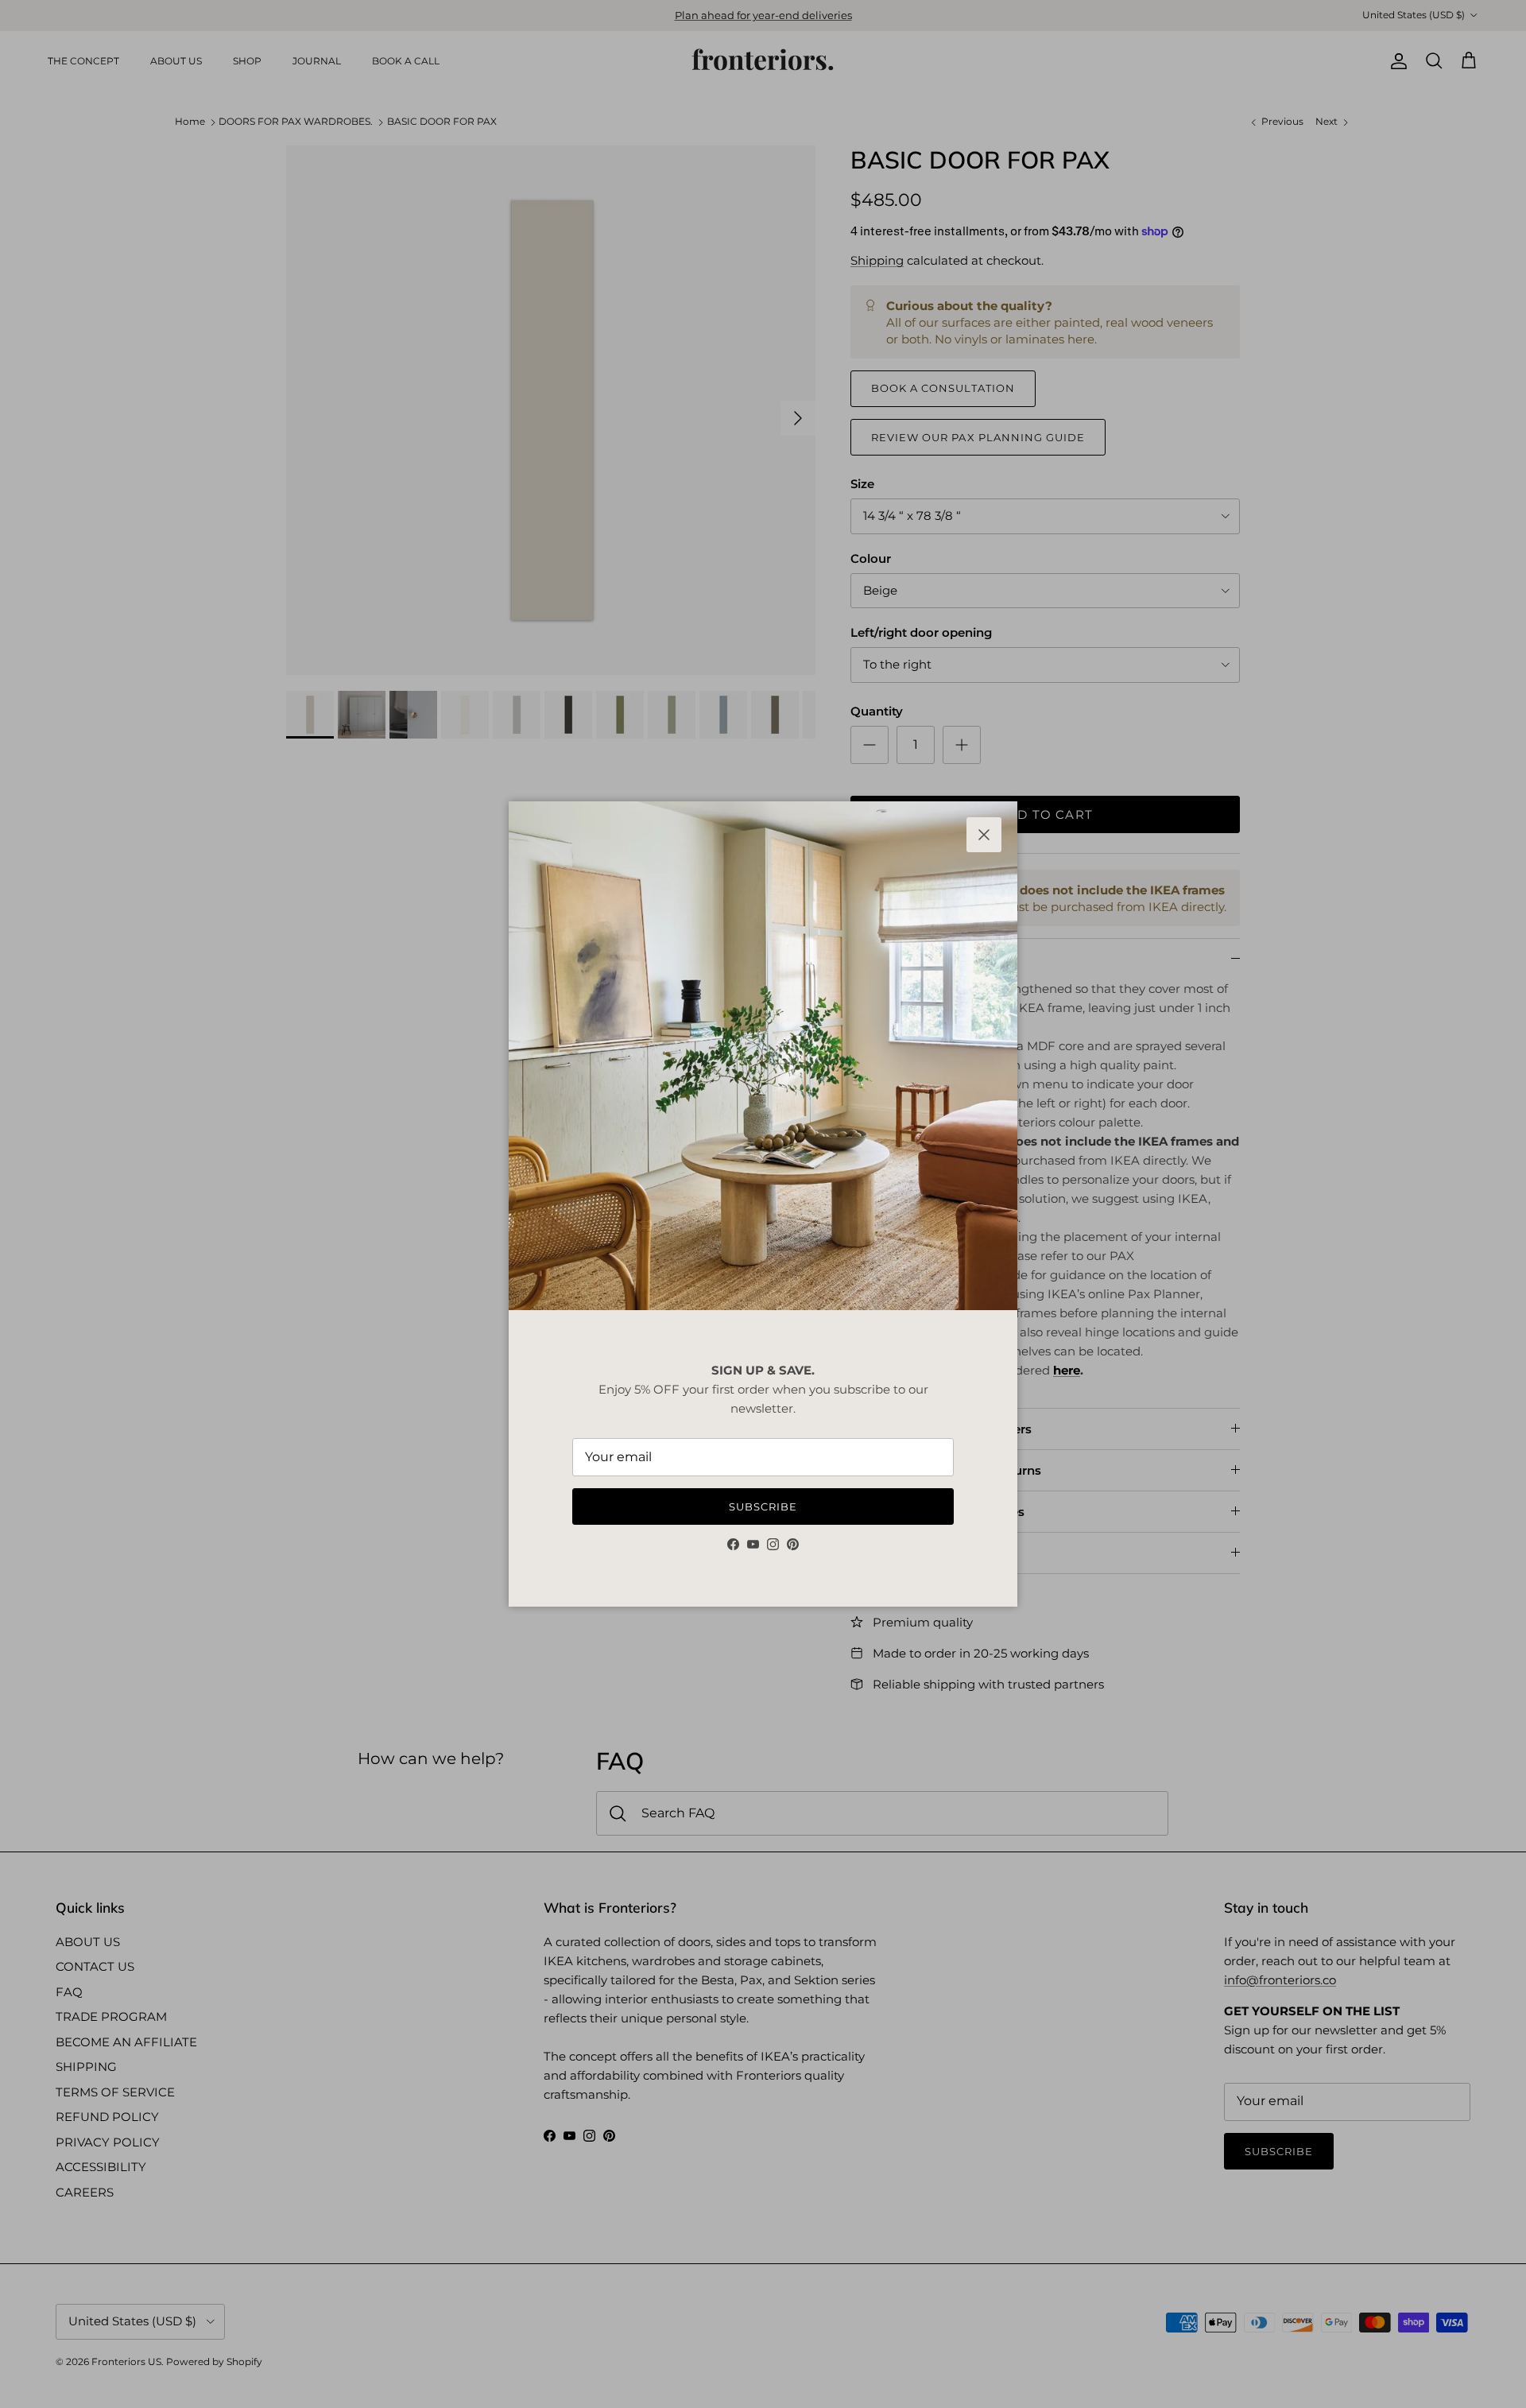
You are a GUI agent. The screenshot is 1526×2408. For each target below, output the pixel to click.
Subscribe (763, 1506)
